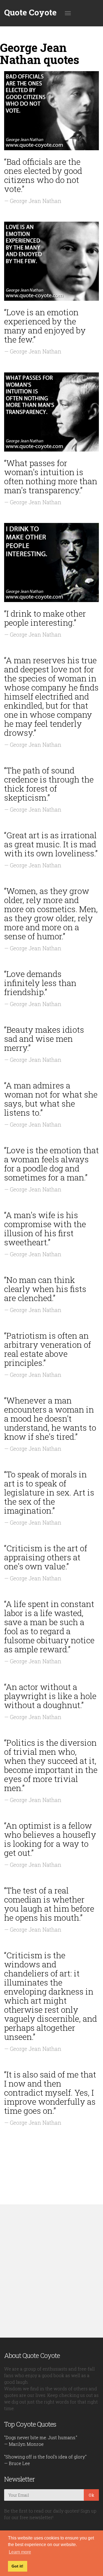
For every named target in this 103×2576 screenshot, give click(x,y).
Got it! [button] (17, 2566)
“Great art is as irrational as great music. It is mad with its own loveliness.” (51, 844)
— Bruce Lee (17, 2463)
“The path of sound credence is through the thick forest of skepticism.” (49, 784)
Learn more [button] (20, 2552)
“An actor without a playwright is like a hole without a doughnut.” (50, 1696)
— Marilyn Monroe (24, 2444)
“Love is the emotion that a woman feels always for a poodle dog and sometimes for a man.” (51, 1164)
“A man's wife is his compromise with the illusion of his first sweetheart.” (45, 1229)
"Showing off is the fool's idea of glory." (45, 2457)
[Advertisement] (51, 2271)
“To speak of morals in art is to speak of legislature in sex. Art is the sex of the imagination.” (49, 1492)
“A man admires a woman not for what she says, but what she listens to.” (51, 1099)
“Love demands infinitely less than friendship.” (40, 983)
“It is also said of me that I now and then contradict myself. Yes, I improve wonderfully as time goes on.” (50, 2092)
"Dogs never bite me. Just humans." (41, 2437)
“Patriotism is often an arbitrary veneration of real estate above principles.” (48, 1349)
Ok (91, 2495)
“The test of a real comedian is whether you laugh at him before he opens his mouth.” (49, 1904)
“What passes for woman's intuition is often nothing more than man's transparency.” (51, 477)
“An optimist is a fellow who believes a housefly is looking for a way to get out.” (50, 1839)
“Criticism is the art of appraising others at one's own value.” (46, 1557)
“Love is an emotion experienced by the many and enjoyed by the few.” (45, 326)
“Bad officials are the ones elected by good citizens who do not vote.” (43, 175)
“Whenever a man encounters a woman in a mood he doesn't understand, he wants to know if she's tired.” (50, 1418)
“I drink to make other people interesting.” (45, 618)
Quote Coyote (30, 12)
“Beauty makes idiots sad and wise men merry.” (44, 1039)
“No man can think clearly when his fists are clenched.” (45, 1289)
